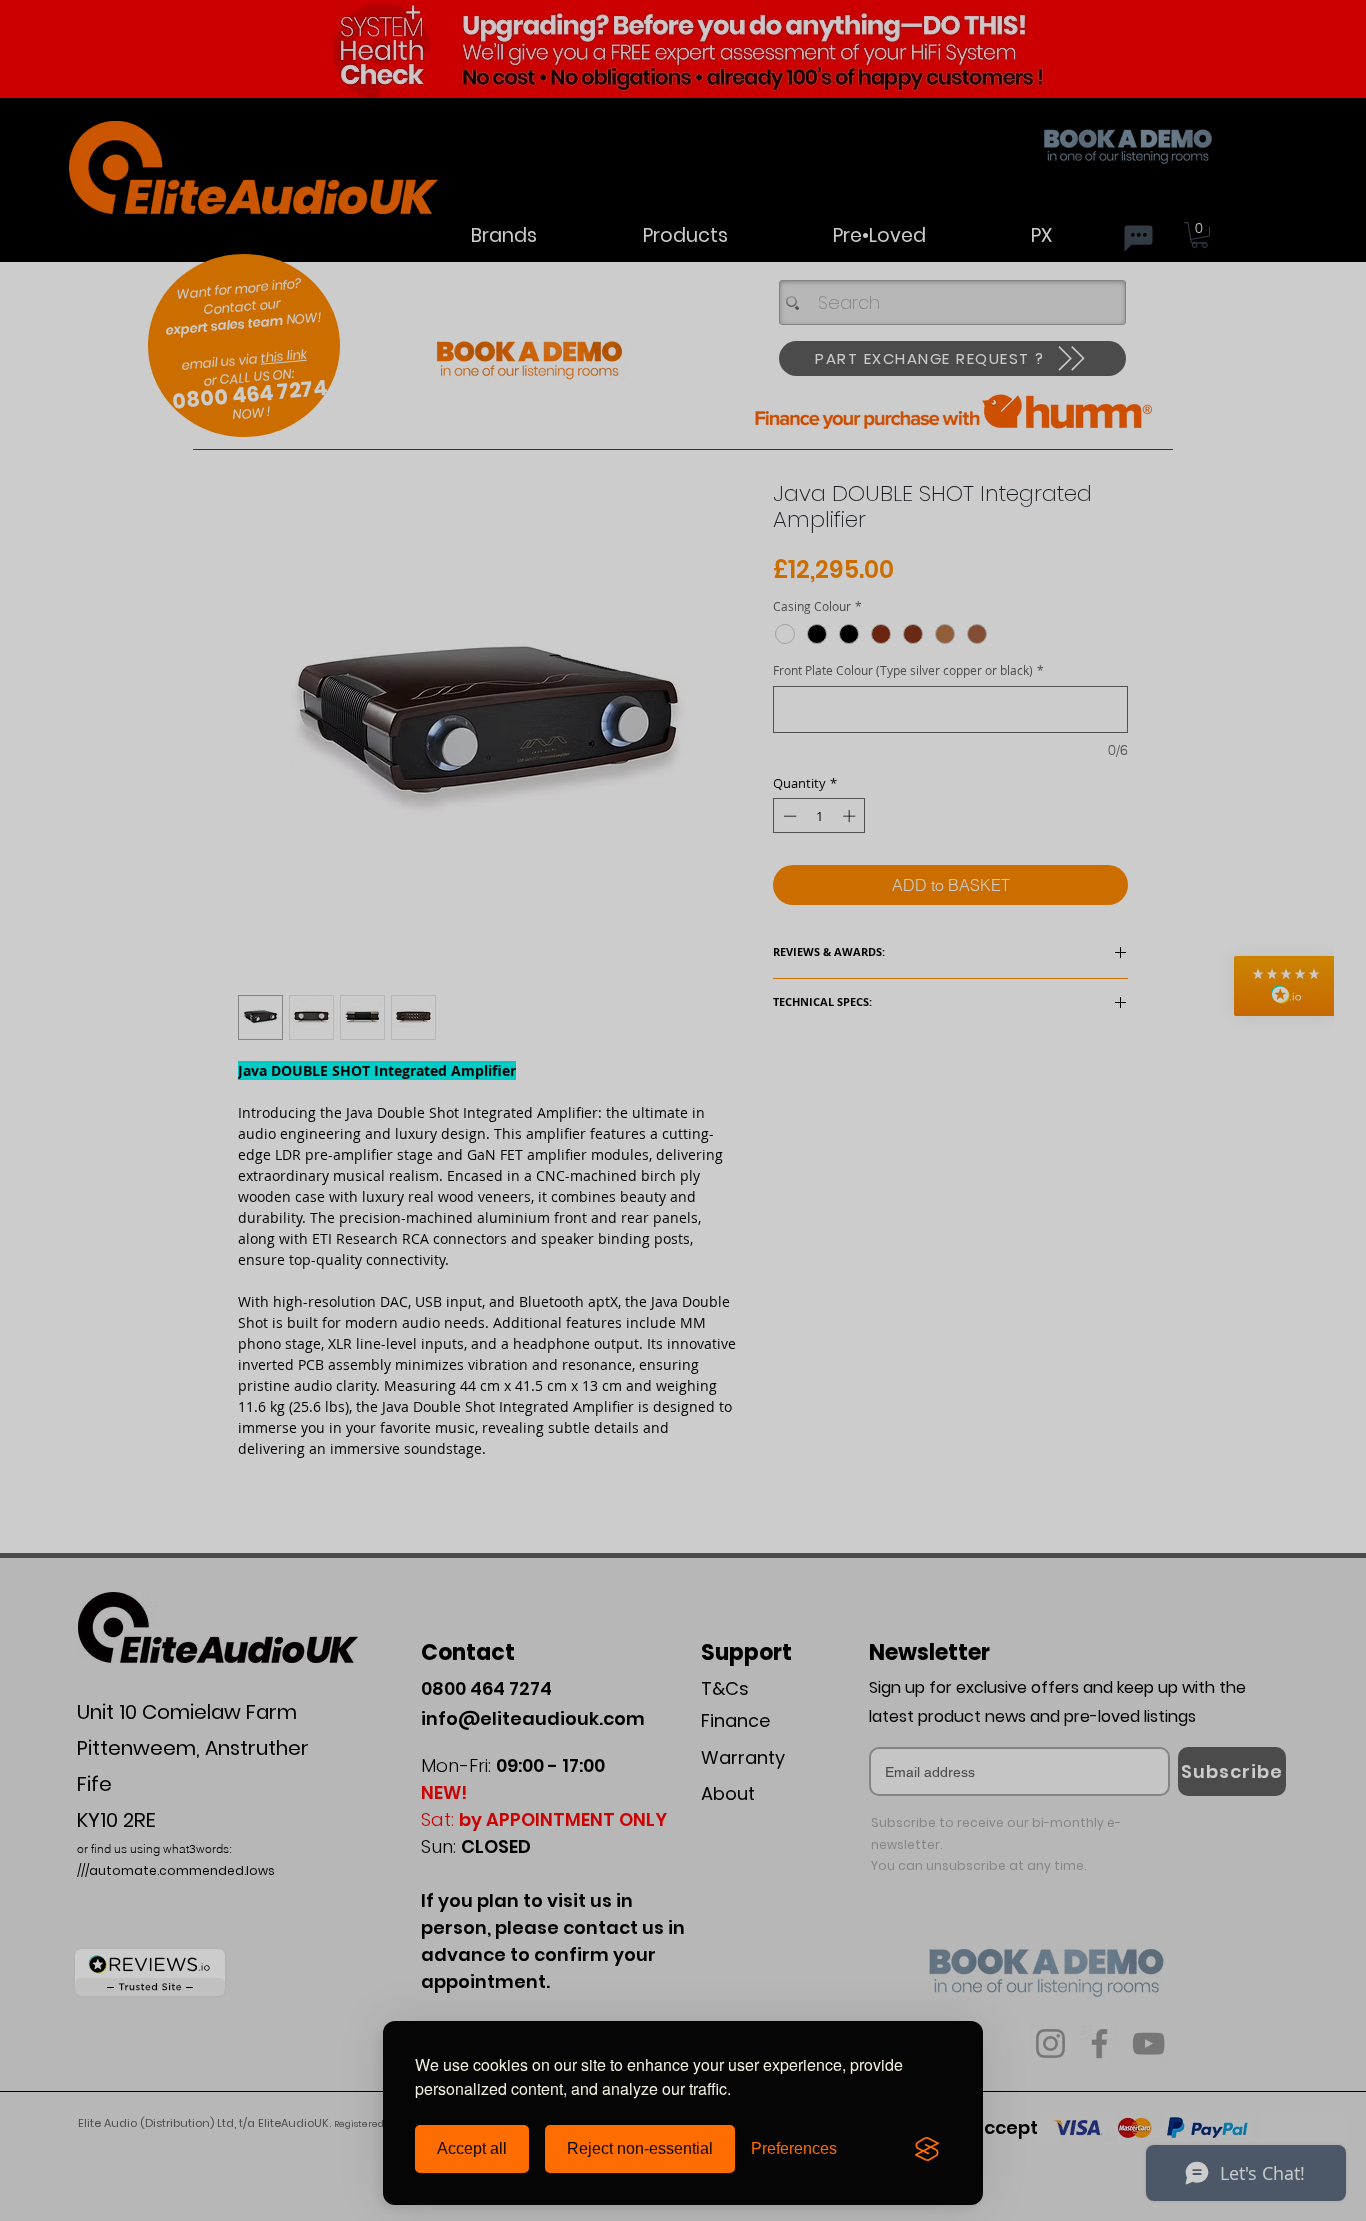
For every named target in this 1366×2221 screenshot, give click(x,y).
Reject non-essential (640, 2148)
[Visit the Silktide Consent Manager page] (927, 2149)
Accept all (472, 2148)
